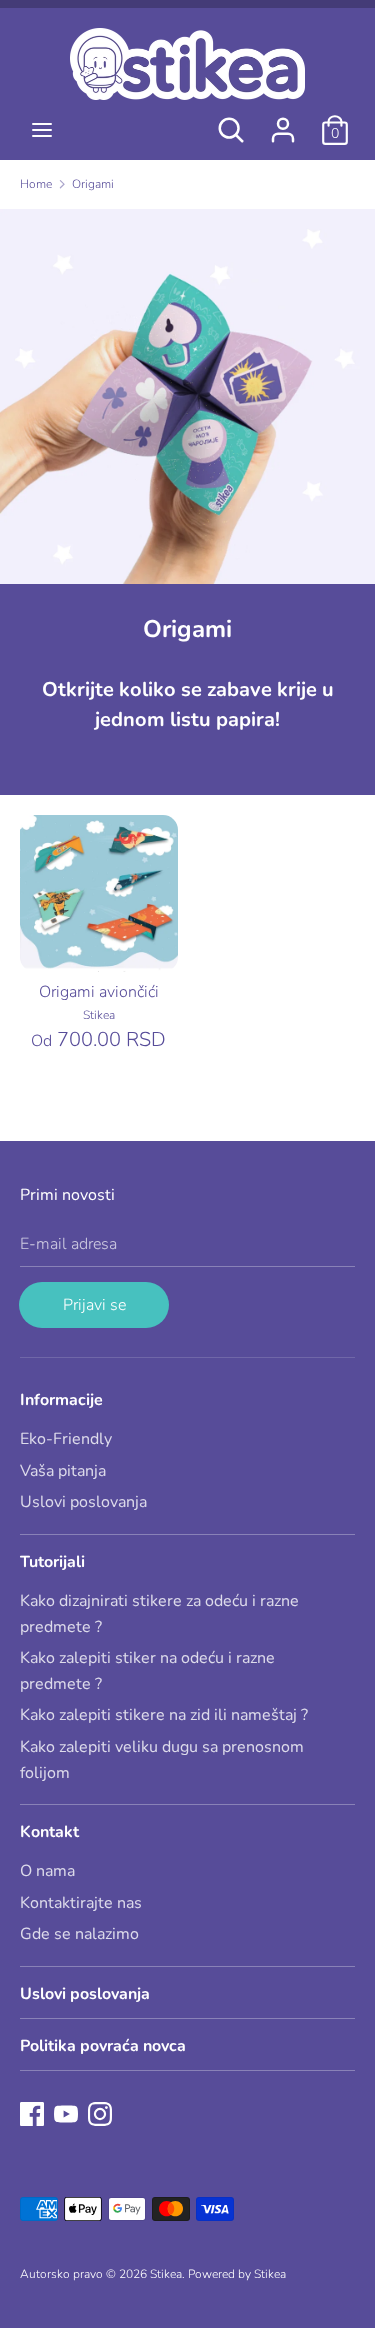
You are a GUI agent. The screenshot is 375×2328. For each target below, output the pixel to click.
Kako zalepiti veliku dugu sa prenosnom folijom (162, 1760)
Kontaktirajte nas (81, 1903)
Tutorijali (52, 1562)
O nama (47, 1871)
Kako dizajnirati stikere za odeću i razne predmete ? (159, 1614)
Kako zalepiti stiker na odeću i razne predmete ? (147, 1671)
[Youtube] (66, 2113)
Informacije (61, 1400)
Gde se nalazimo (79, 1934)
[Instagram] (100, 2113)
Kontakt (49, 1832)
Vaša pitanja (63, 1471)
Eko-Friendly (66, 1439)
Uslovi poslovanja (83, 1502)
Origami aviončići (99, 992)
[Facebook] (32, 2113)
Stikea (166, 2274)
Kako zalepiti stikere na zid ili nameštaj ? (164, 1715)
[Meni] (42, 130)
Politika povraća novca (103, 2046)
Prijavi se (94, 1305)
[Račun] (283, 122)
